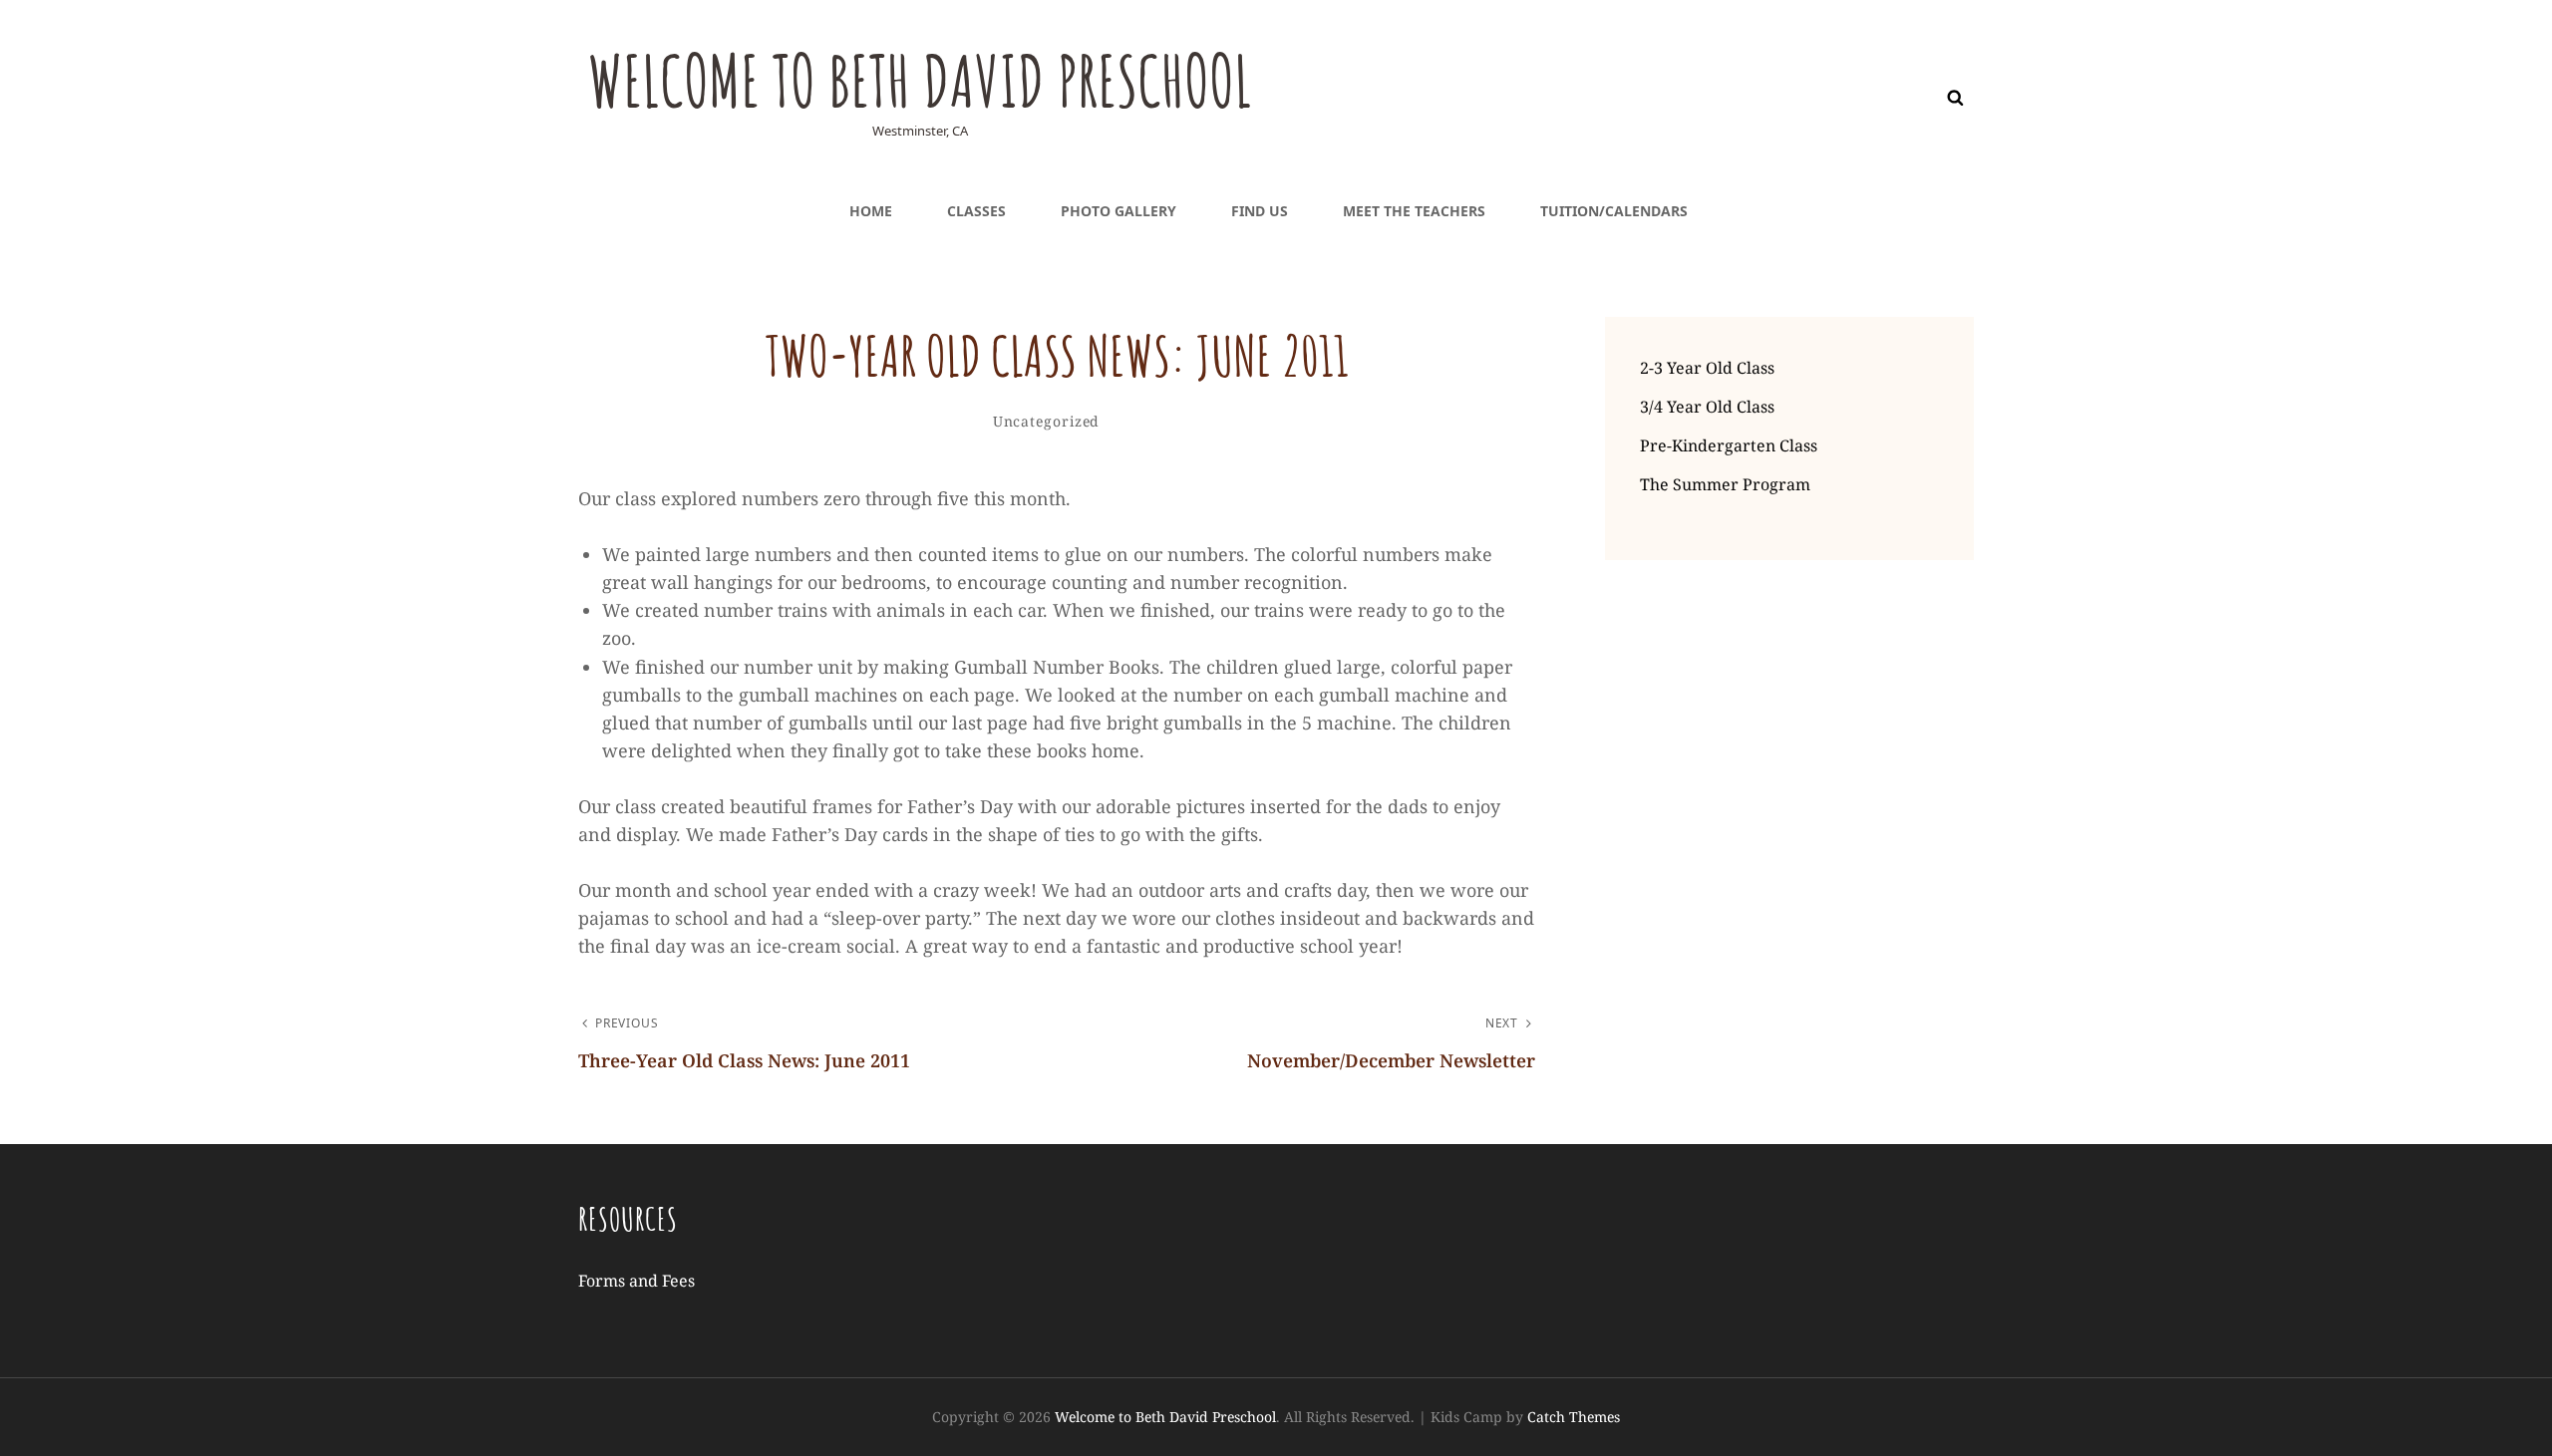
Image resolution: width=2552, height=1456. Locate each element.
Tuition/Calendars (1614, 211)
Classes (976, 211)
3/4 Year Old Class (1707, 407)
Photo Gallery (1118, 211)
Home (871, 211)
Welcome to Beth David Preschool (920, 81)
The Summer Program (1725, 484)
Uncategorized (1047, 421)
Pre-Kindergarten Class (1729, 445)
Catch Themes (1574, 1417)
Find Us (1260, 211)
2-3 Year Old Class (1707, 368)
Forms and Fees (637, 1281)
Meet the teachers (1414, 211)
